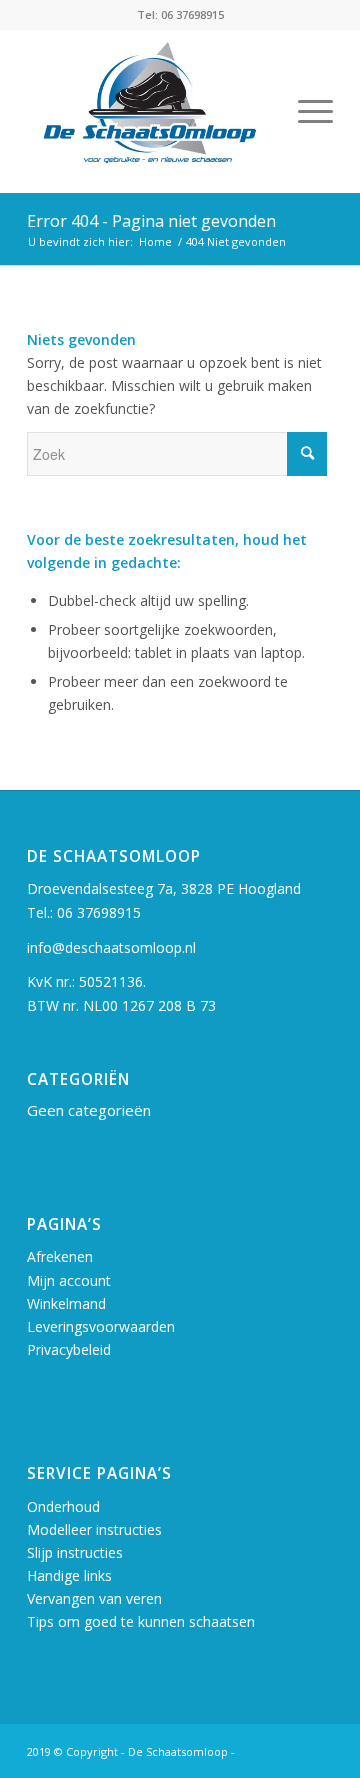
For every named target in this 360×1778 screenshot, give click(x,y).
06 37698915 (99, 912)
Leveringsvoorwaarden (101, 1326)
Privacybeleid (69, 1349)
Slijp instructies (75, 1552)
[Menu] (305, 111)
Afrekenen (60, 1256)
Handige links (69, 1575)
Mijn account (69, 1280)
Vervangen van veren (94, 1598)
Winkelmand (66, 1303)
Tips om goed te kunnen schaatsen (141, 1621)
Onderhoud (63, 1506)
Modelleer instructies (94, 1529)
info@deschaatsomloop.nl (111, 947)
